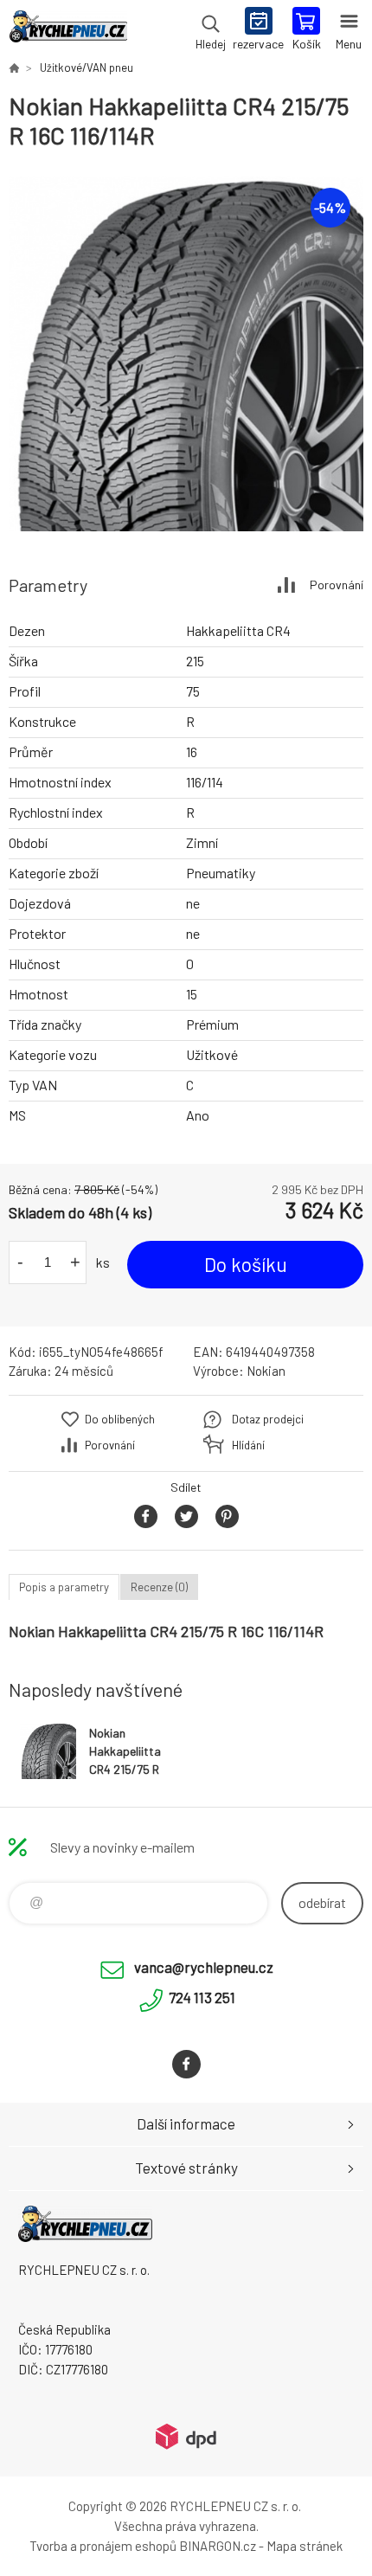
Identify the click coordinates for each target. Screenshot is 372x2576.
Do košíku (246, 1264)
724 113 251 (202, 1997)
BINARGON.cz (218, 2546)
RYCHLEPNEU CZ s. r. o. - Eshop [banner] (68, 30)
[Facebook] (186, 2064)
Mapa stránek (305, 2546)
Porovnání (337, 585)
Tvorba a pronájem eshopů (103, 2546)
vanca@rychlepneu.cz (204, 1967)
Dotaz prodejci (268, 1419)
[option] (186, 354)
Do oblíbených (120, 1419)
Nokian (266, 1371)
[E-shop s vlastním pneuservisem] (14, 67)
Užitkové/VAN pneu (87, 67)
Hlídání (248, 1445)
